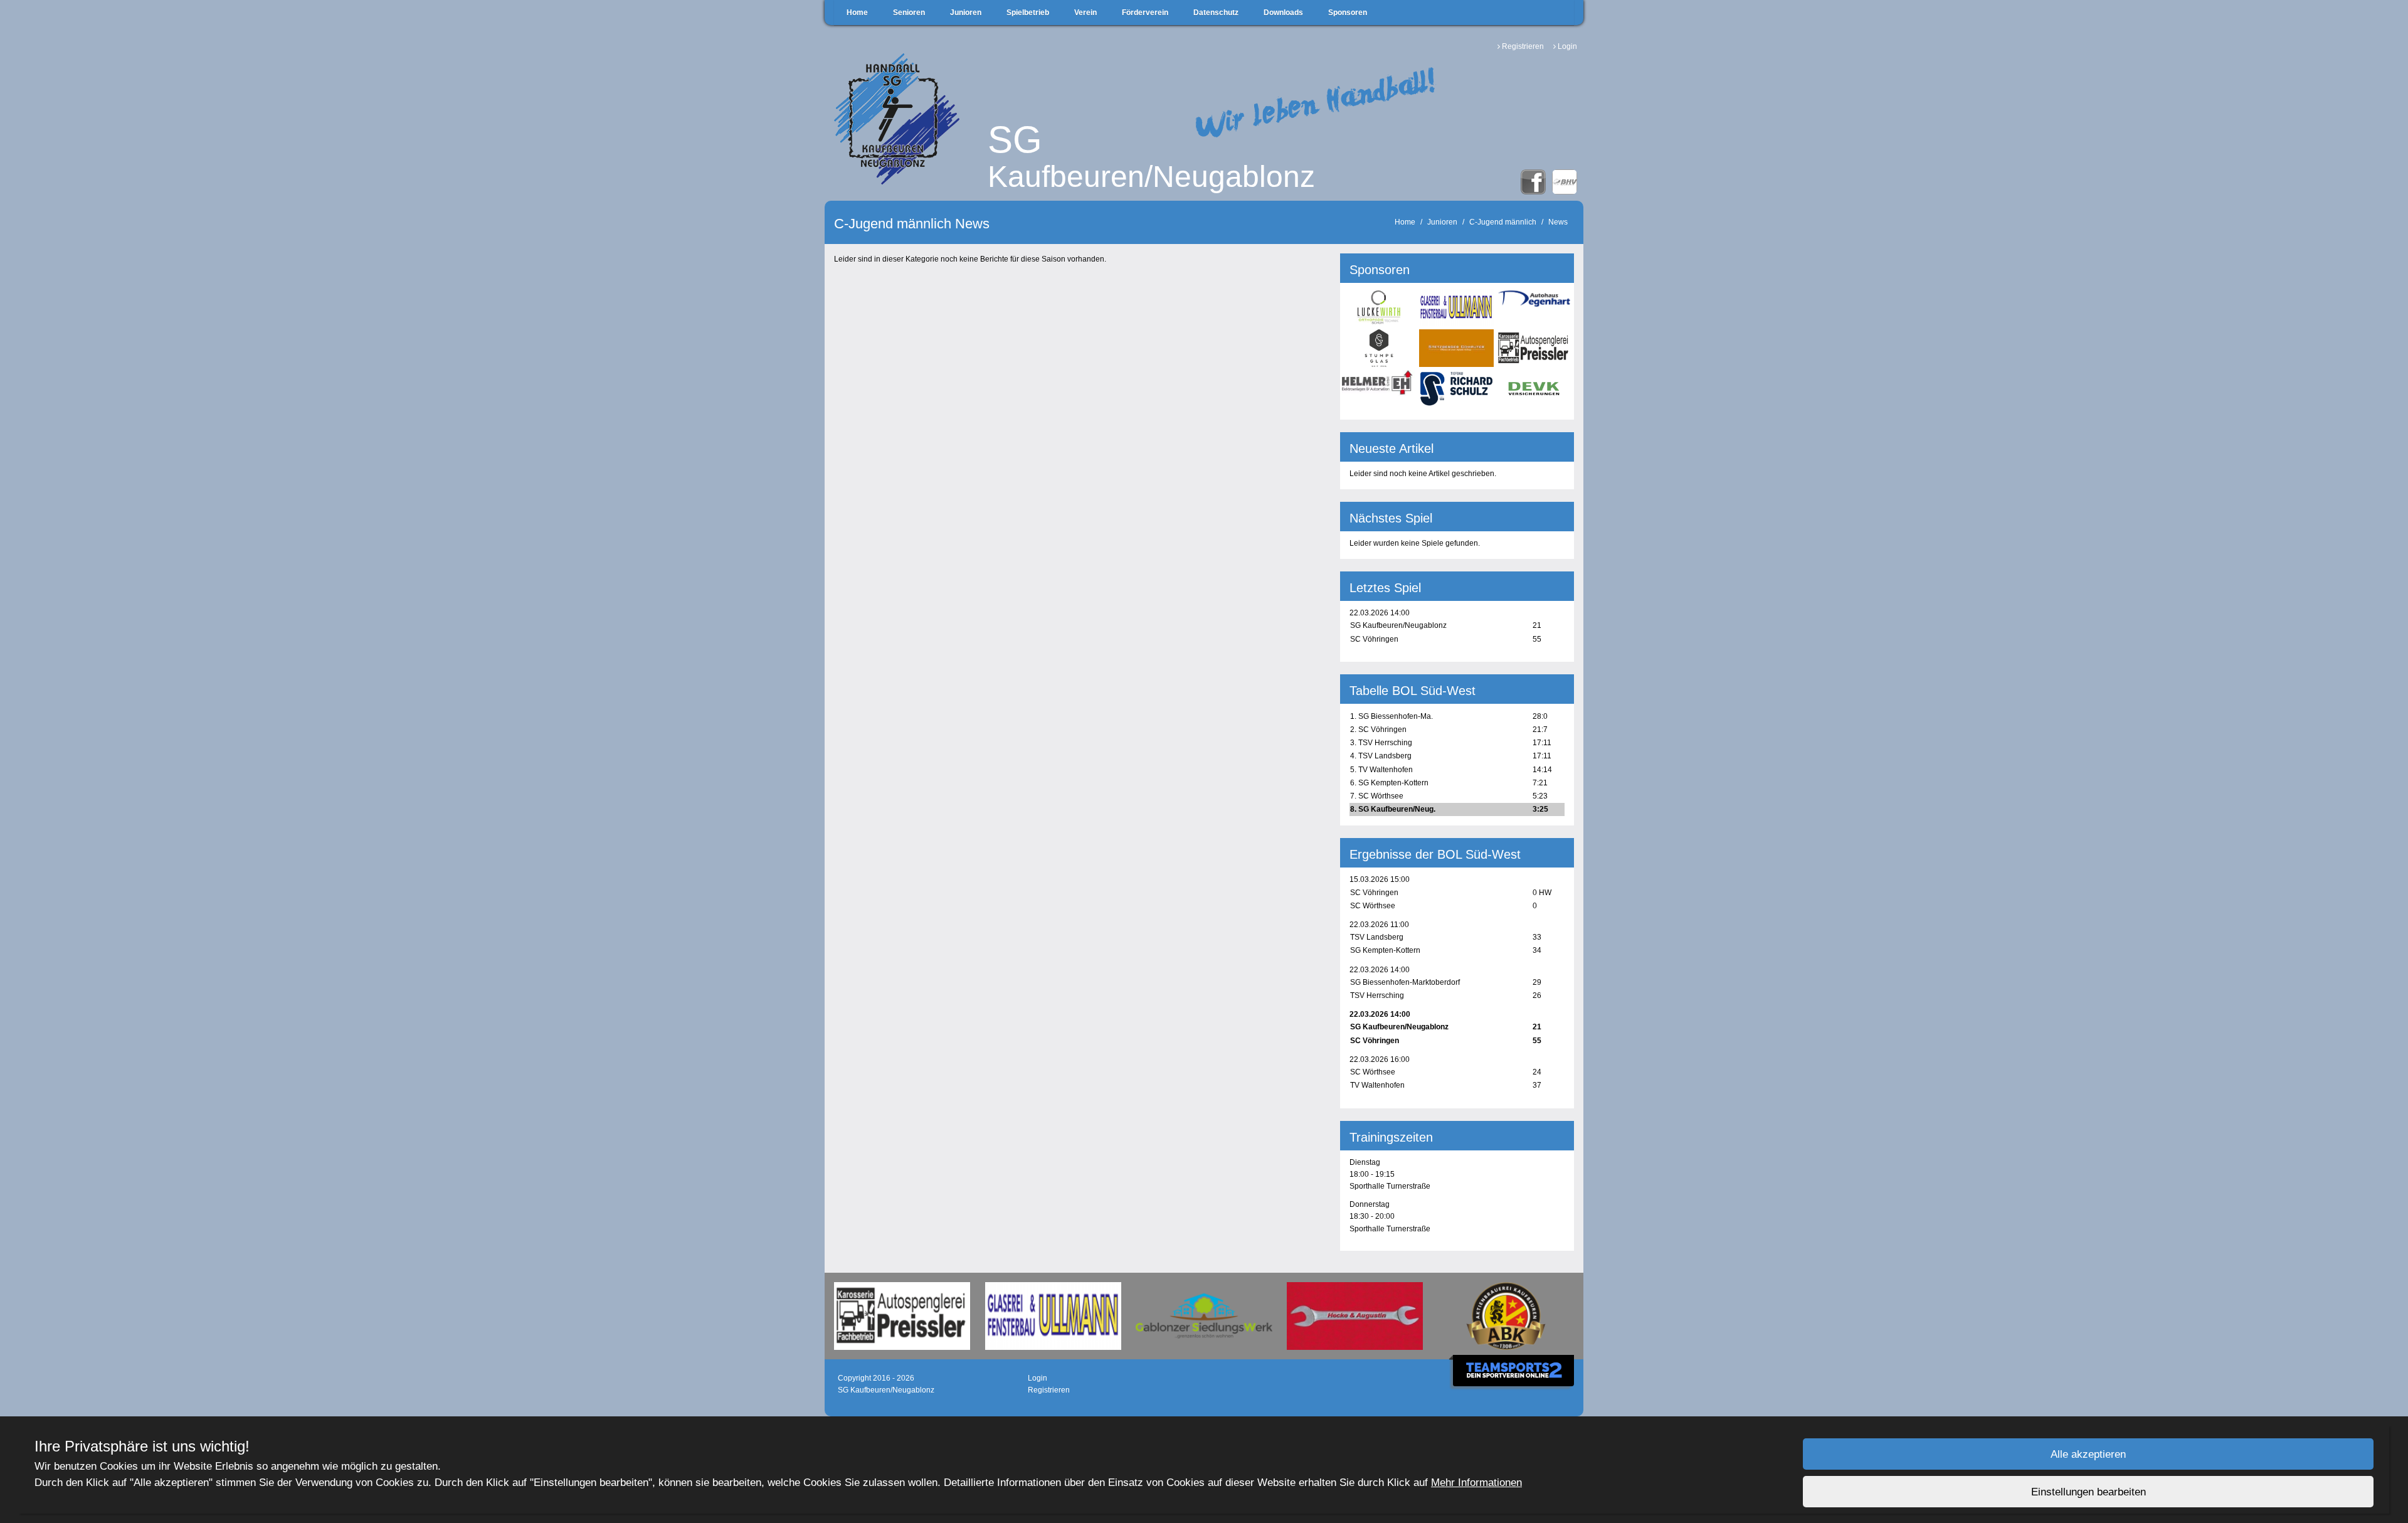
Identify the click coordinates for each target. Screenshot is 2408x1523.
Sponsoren (1348, 13)
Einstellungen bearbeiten (2089, 1492)
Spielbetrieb (1028, 13)
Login (1567, 46)
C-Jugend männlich (1503, 222)
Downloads (1283, 13)
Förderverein (1145, 13)
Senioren (909, 13)
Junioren (966, 13)
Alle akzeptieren (2088, 1454)
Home (857, 13)
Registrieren (1523, 46)
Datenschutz (1216, 13)
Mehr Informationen (1476, 1483)
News (1558, 222)
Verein (1085, 13)
